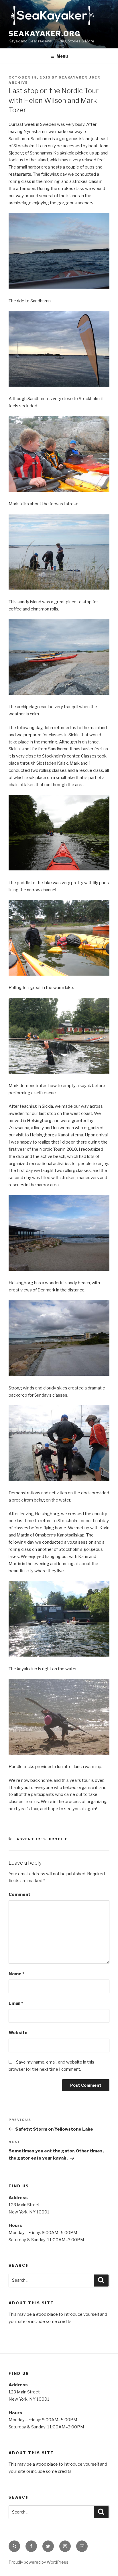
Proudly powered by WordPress (39, 2562)
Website (18, 2033)
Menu (62, 56)
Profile (59, 1839)
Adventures (32, 1839)
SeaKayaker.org (45, 34)
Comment (19, 1894)
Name (16, 1974)
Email (16, 2003)
